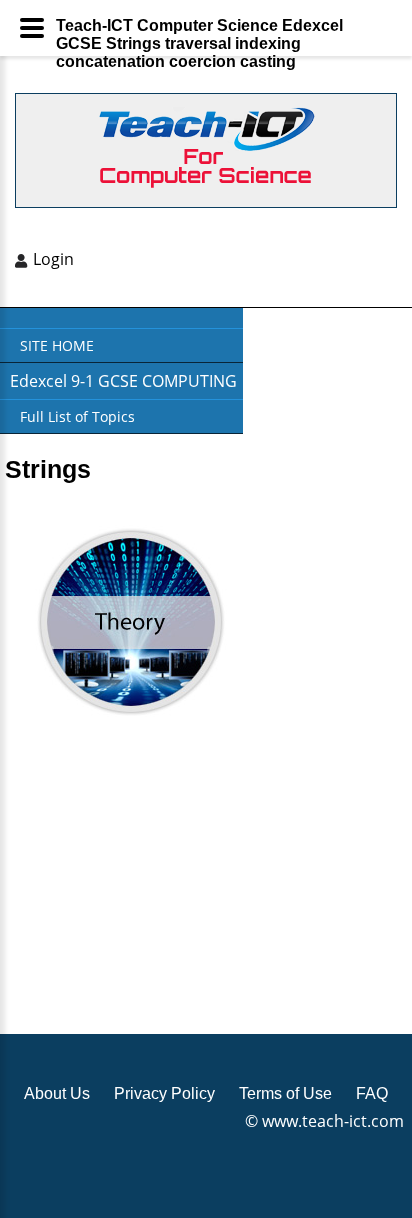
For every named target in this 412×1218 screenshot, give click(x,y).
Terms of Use (285, 1093)
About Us (57, 1093)
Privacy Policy (164, 1093)
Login (53, 259)
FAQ (372, 1093)
